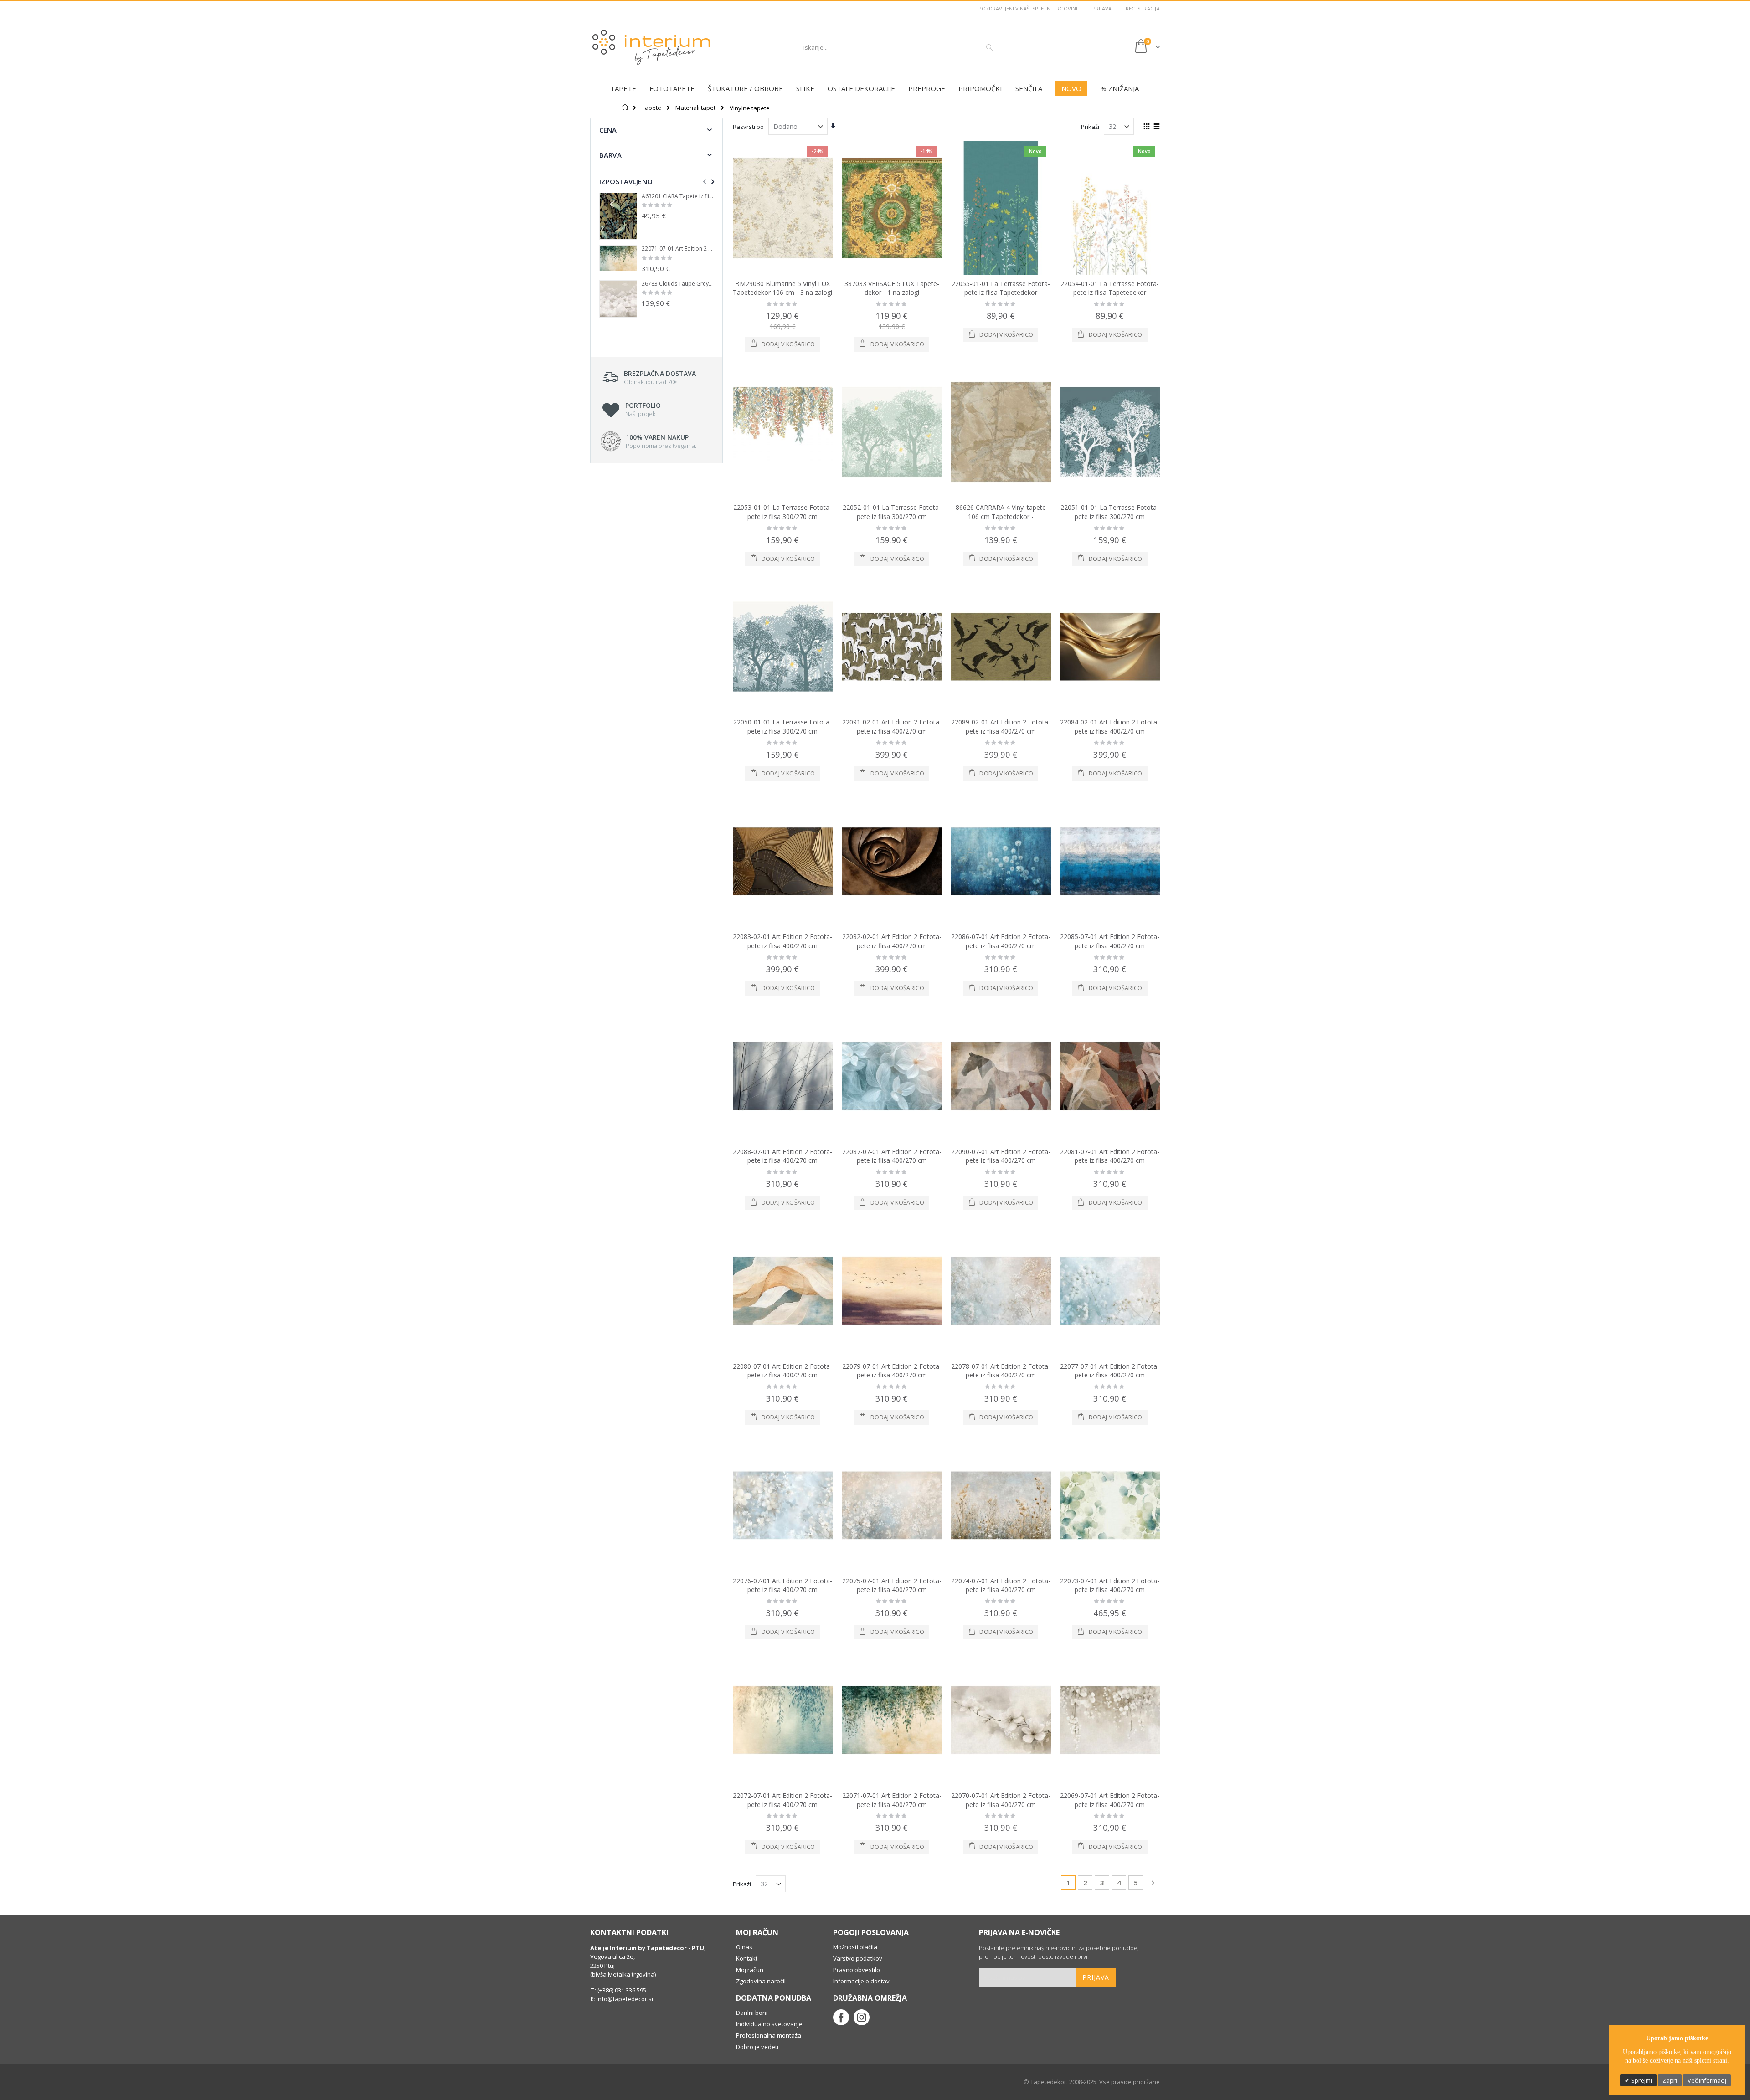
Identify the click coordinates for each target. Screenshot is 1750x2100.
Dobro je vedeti (757, 2047)
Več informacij (1707, 2080)
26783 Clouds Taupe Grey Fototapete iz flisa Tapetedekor (678, 284)
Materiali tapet (695, 108)
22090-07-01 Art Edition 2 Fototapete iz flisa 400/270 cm (1001, 1156)
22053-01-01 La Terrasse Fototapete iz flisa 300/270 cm (782, 512)
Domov (625, 107)
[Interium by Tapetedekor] (652, 47)
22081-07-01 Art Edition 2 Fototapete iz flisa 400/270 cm (1110, 1156)
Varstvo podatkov (858, 1958)
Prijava (1102, 8)
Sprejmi (1641, 2080)
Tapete (651, 108)
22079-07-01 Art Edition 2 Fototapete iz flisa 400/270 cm (892, 1371)
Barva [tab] (610, 155)
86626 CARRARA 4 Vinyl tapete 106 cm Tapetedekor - (1001, 512)
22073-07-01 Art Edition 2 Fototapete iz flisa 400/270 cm (1110, 1585)
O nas (744, 1947)
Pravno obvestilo (857, 1970)
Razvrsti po (748, 127)
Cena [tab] (608, 130)
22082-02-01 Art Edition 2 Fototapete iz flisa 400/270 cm (892, 941)
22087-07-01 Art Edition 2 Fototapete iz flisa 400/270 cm (892, 1156)
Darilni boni (752, 2013)
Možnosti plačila (855, 1947)
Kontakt (747, 1958)
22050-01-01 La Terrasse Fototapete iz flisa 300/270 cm (782, 727)
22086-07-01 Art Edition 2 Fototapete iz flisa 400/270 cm (1001, 941)
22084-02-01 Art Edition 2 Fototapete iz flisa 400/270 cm (1110, 727)
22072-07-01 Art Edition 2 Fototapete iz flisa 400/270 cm (782, 1800)
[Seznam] (1156, 127)
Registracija (1143, 8)
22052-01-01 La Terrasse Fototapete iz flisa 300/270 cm (892, 512)
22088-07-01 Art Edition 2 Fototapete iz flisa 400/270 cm (782, 1156)
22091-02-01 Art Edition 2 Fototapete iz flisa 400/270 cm (892, 727)
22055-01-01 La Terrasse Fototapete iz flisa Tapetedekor (1001, 288)
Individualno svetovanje (769, 2024)
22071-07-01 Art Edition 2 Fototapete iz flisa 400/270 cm (892, 1800)
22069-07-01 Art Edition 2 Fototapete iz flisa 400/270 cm (1110, 1800)
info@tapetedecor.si (625, 1999)
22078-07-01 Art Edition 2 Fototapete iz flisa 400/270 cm (1001, 1371)
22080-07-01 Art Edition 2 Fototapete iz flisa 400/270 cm (782, 1371)
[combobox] (897, 47)
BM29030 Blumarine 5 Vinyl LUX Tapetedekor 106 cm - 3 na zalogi (782, 288)
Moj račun (750, 1970)
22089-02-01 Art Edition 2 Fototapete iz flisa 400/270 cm (1001, 727)
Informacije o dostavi (862, 1981)
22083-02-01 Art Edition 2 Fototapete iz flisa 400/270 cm (782, 941)
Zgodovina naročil (761, 1981)
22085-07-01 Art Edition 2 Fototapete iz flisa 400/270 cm (1110, 941)
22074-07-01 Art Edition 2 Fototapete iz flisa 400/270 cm (1001, 1585)
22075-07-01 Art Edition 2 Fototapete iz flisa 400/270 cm (892, 1585)
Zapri (1670, 2080)
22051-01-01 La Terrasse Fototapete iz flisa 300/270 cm (1110, 512)
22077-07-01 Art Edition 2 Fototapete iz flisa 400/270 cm (1110, 1371)
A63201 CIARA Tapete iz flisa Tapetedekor (678, 196)
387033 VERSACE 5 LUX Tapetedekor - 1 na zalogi (892, 288)
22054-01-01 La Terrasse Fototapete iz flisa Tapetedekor (1110, 288)
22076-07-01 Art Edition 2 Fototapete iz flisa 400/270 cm (782, 1585)
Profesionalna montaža (769, 2035)
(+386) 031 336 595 (621, 1990)
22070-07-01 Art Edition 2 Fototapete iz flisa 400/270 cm (1001, 1800)
